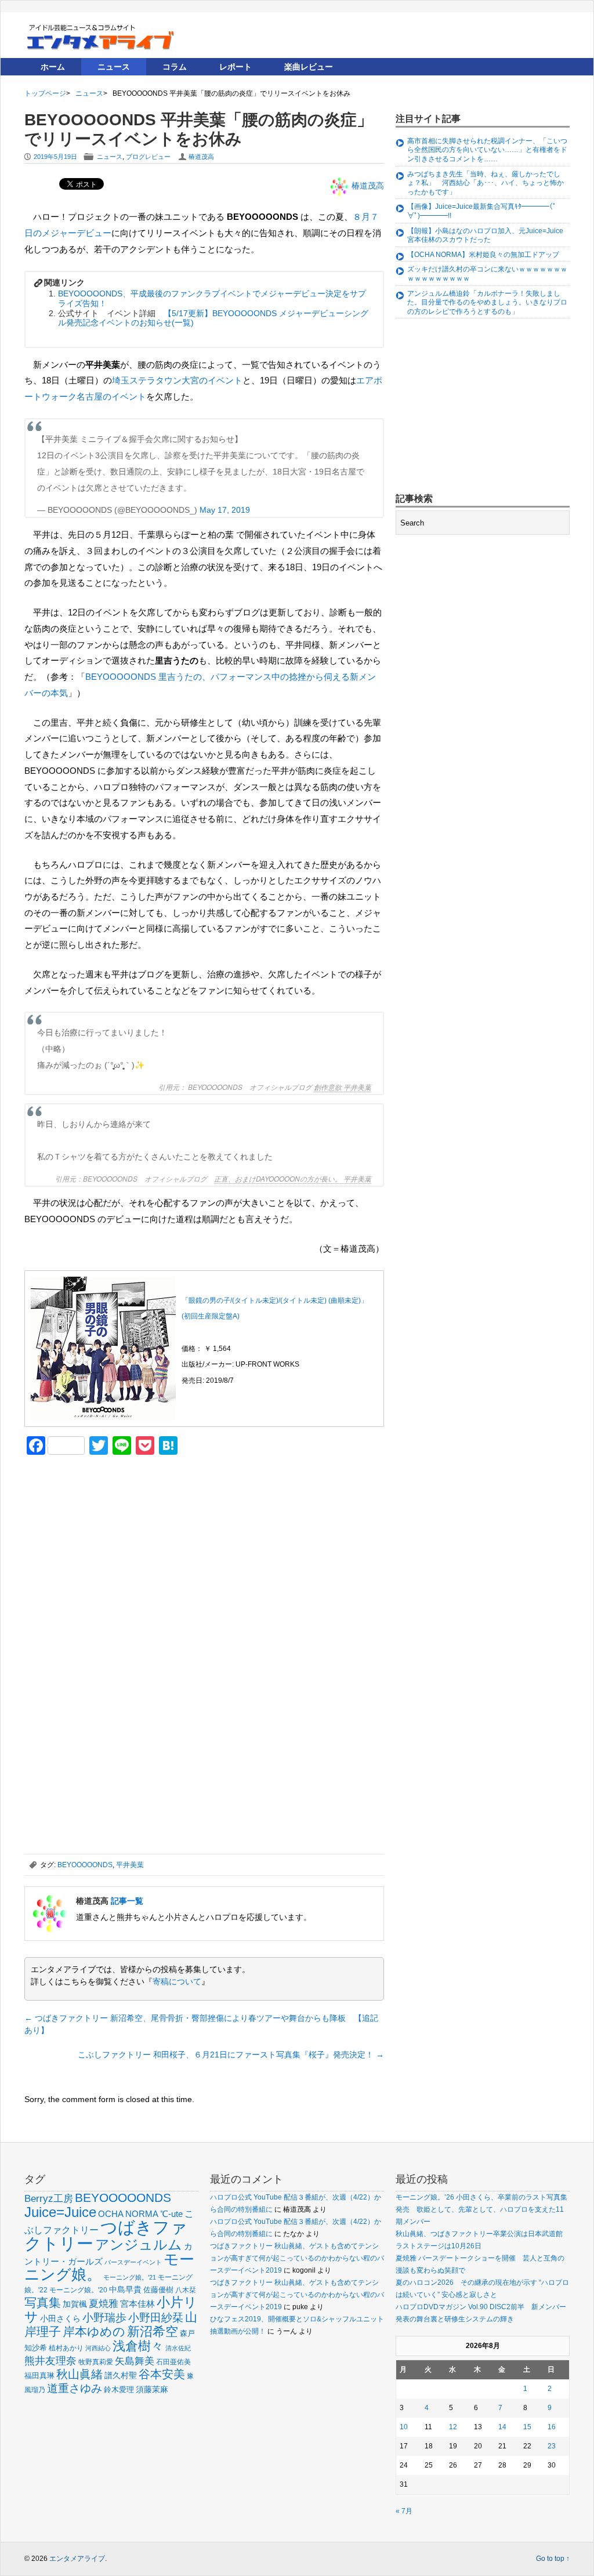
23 (552, 2446)
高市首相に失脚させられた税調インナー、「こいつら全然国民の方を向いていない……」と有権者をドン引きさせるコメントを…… (487, 150)
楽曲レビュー (309, 67)
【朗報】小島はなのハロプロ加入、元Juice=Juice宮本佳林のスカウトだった (485, 236)
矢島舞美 (135, 2361)
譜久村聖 (121, 2375)
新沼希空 (153, 2332)
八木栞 (186, 2290)
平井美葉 (130, 1865)
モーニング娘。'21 (130, 2277)
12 (453, 2427)
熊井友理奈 (50, 2361)
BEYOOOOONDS (85, 1865)
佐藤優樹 (158, 2290)
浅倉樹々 (138, 2346)
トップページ (45, 93)
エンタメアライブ (77, 2559)
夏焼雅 (104, 2303)
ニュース (114, 67)
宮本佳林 (137, 2304)
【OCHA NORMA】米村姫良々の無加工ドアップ (483, 255)
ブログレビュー (148, 157)
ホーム (53, 67)
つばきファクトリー (106, 2235)
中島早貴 (125, 2289)
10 (404, 2427)
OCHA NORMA (128, 2214)
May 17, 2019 (225, 510)
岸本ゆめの (94, 2332)
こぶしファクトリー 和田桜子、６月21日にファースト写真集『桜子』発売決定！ (231, 2055)
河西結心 (98, 2348)
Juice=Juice (60, 2212)
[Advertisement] (111, 1545)
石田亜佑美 (173, 2362)
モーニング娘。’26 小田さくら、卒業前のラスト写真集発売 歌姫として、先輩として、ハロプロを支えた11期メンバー (481, 2209)
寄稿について (177, 1981)
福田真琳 (39, 2376)
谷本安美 (162, 2374)
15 (527, 2427)
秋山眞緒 (79, 2374)
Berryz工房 (49, 2198)
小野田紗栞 (156, 2318)
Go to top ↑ (553, 2559)
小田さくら (60, 2318)
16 (552, 2427)
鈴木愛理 (119, 2390)
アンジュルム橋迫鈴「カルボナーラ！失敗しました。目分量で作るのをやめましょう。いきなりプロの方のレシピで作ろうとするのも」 (487, 302)
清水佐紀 (178, 2348)
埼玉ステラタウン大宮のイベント (177, 380)
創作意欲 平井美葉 (343, 1087)
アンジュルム (139, 2245)
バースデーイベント (133, 2262)
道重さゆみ (75, 2388)
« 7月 (404, 2511)
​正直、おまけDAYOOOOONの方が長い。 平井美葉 (293, 1179)
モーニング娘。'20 (78, 2290)
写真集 (43, 2303)
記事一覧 (127, 1901)
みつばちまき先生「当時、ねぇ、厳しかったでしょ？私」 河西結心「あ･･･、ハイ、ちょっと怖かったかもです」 (486, 183)
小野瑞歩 (104, 2318)
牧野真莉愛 (96, 2362)
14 (502, 2427)
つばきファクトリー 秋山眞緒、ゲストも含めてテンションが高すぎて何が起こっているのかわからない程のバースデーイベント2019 (297, 2258)
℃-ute (171, 2214)
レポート (236, 67)
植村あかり (66, 2348)
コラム (175, 67)
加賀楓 (75, 2304)
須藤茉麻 (152, 2389)
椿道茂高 (201, 157)
